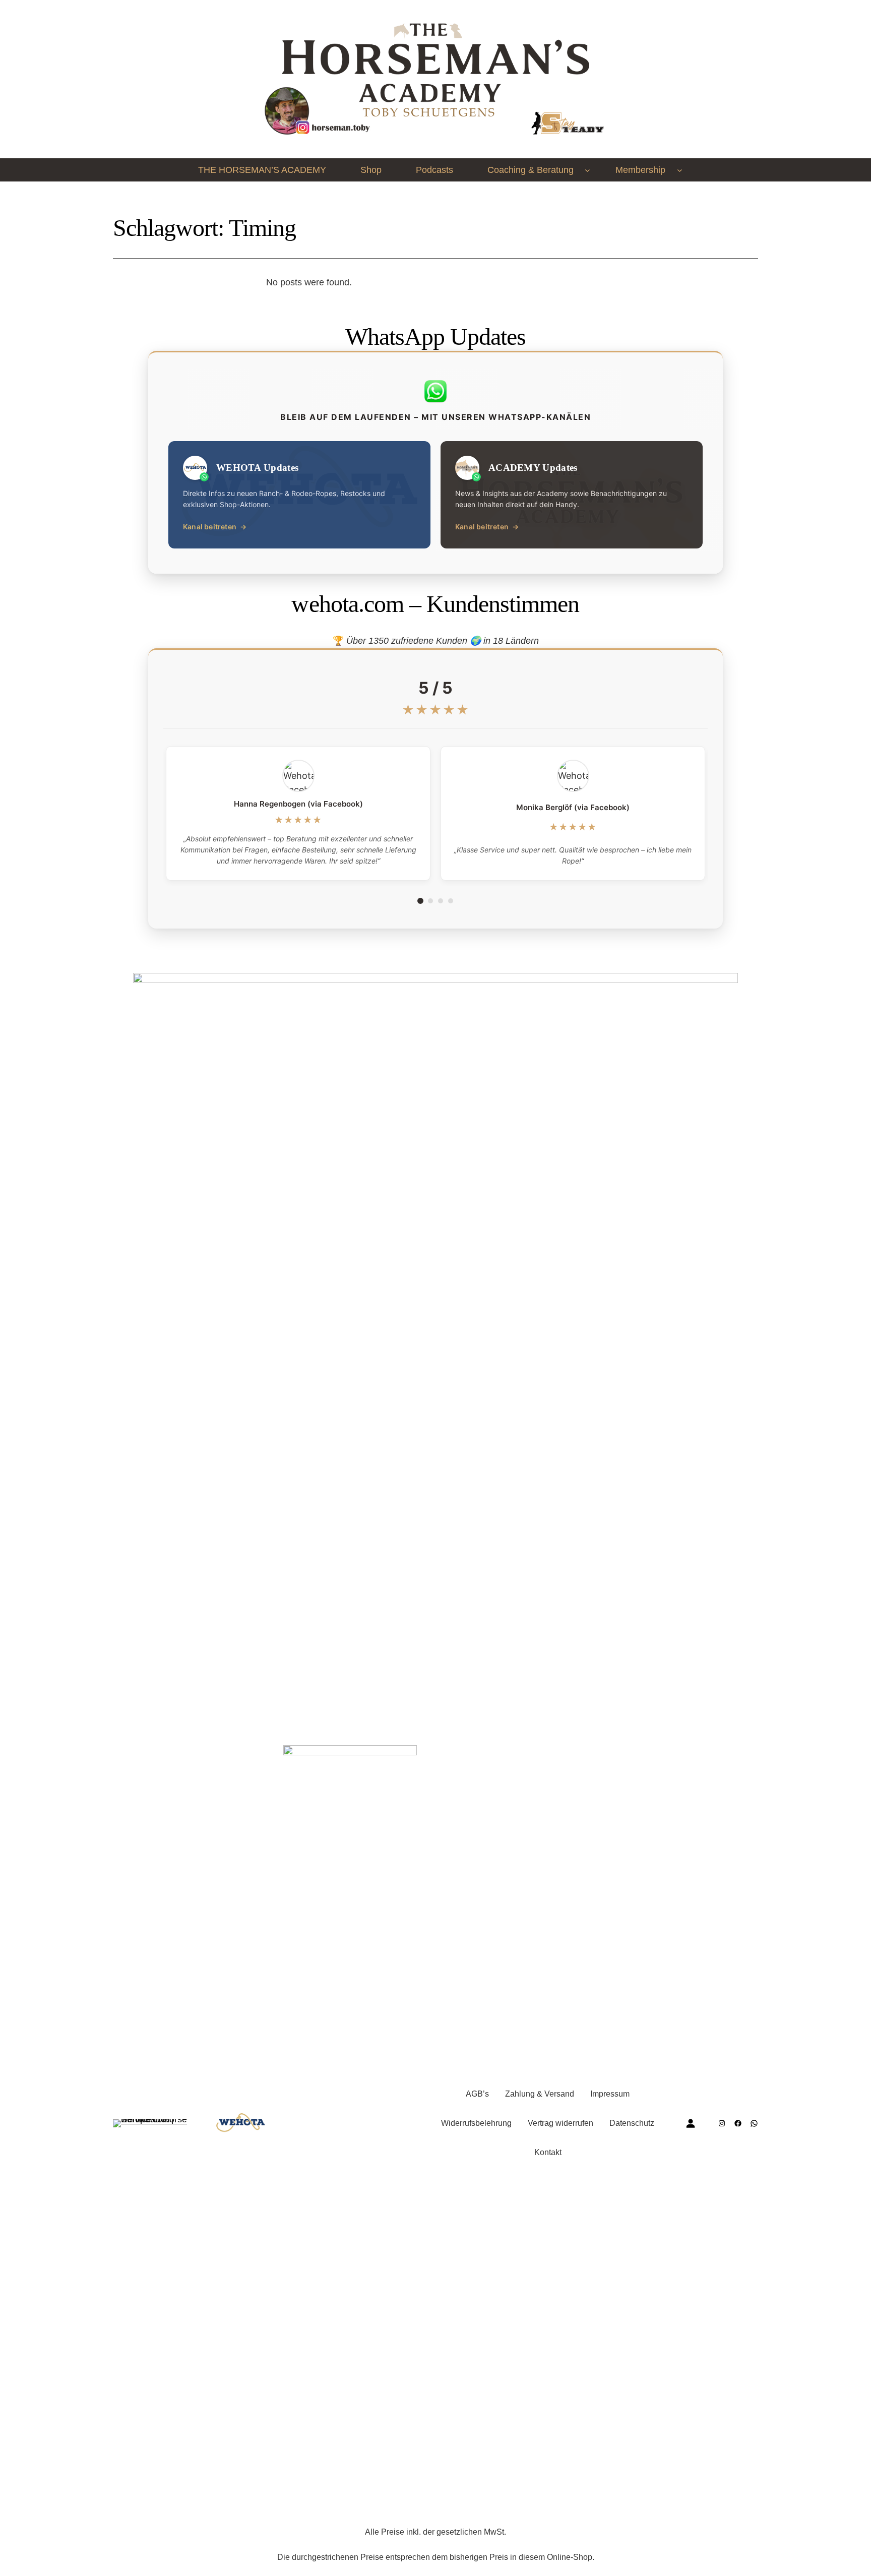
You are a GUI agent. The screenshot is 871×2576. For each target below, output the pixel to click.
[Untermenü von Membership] (680, 170)
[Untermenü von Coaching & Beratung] (587, 170)
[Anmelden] (690, 2123)
